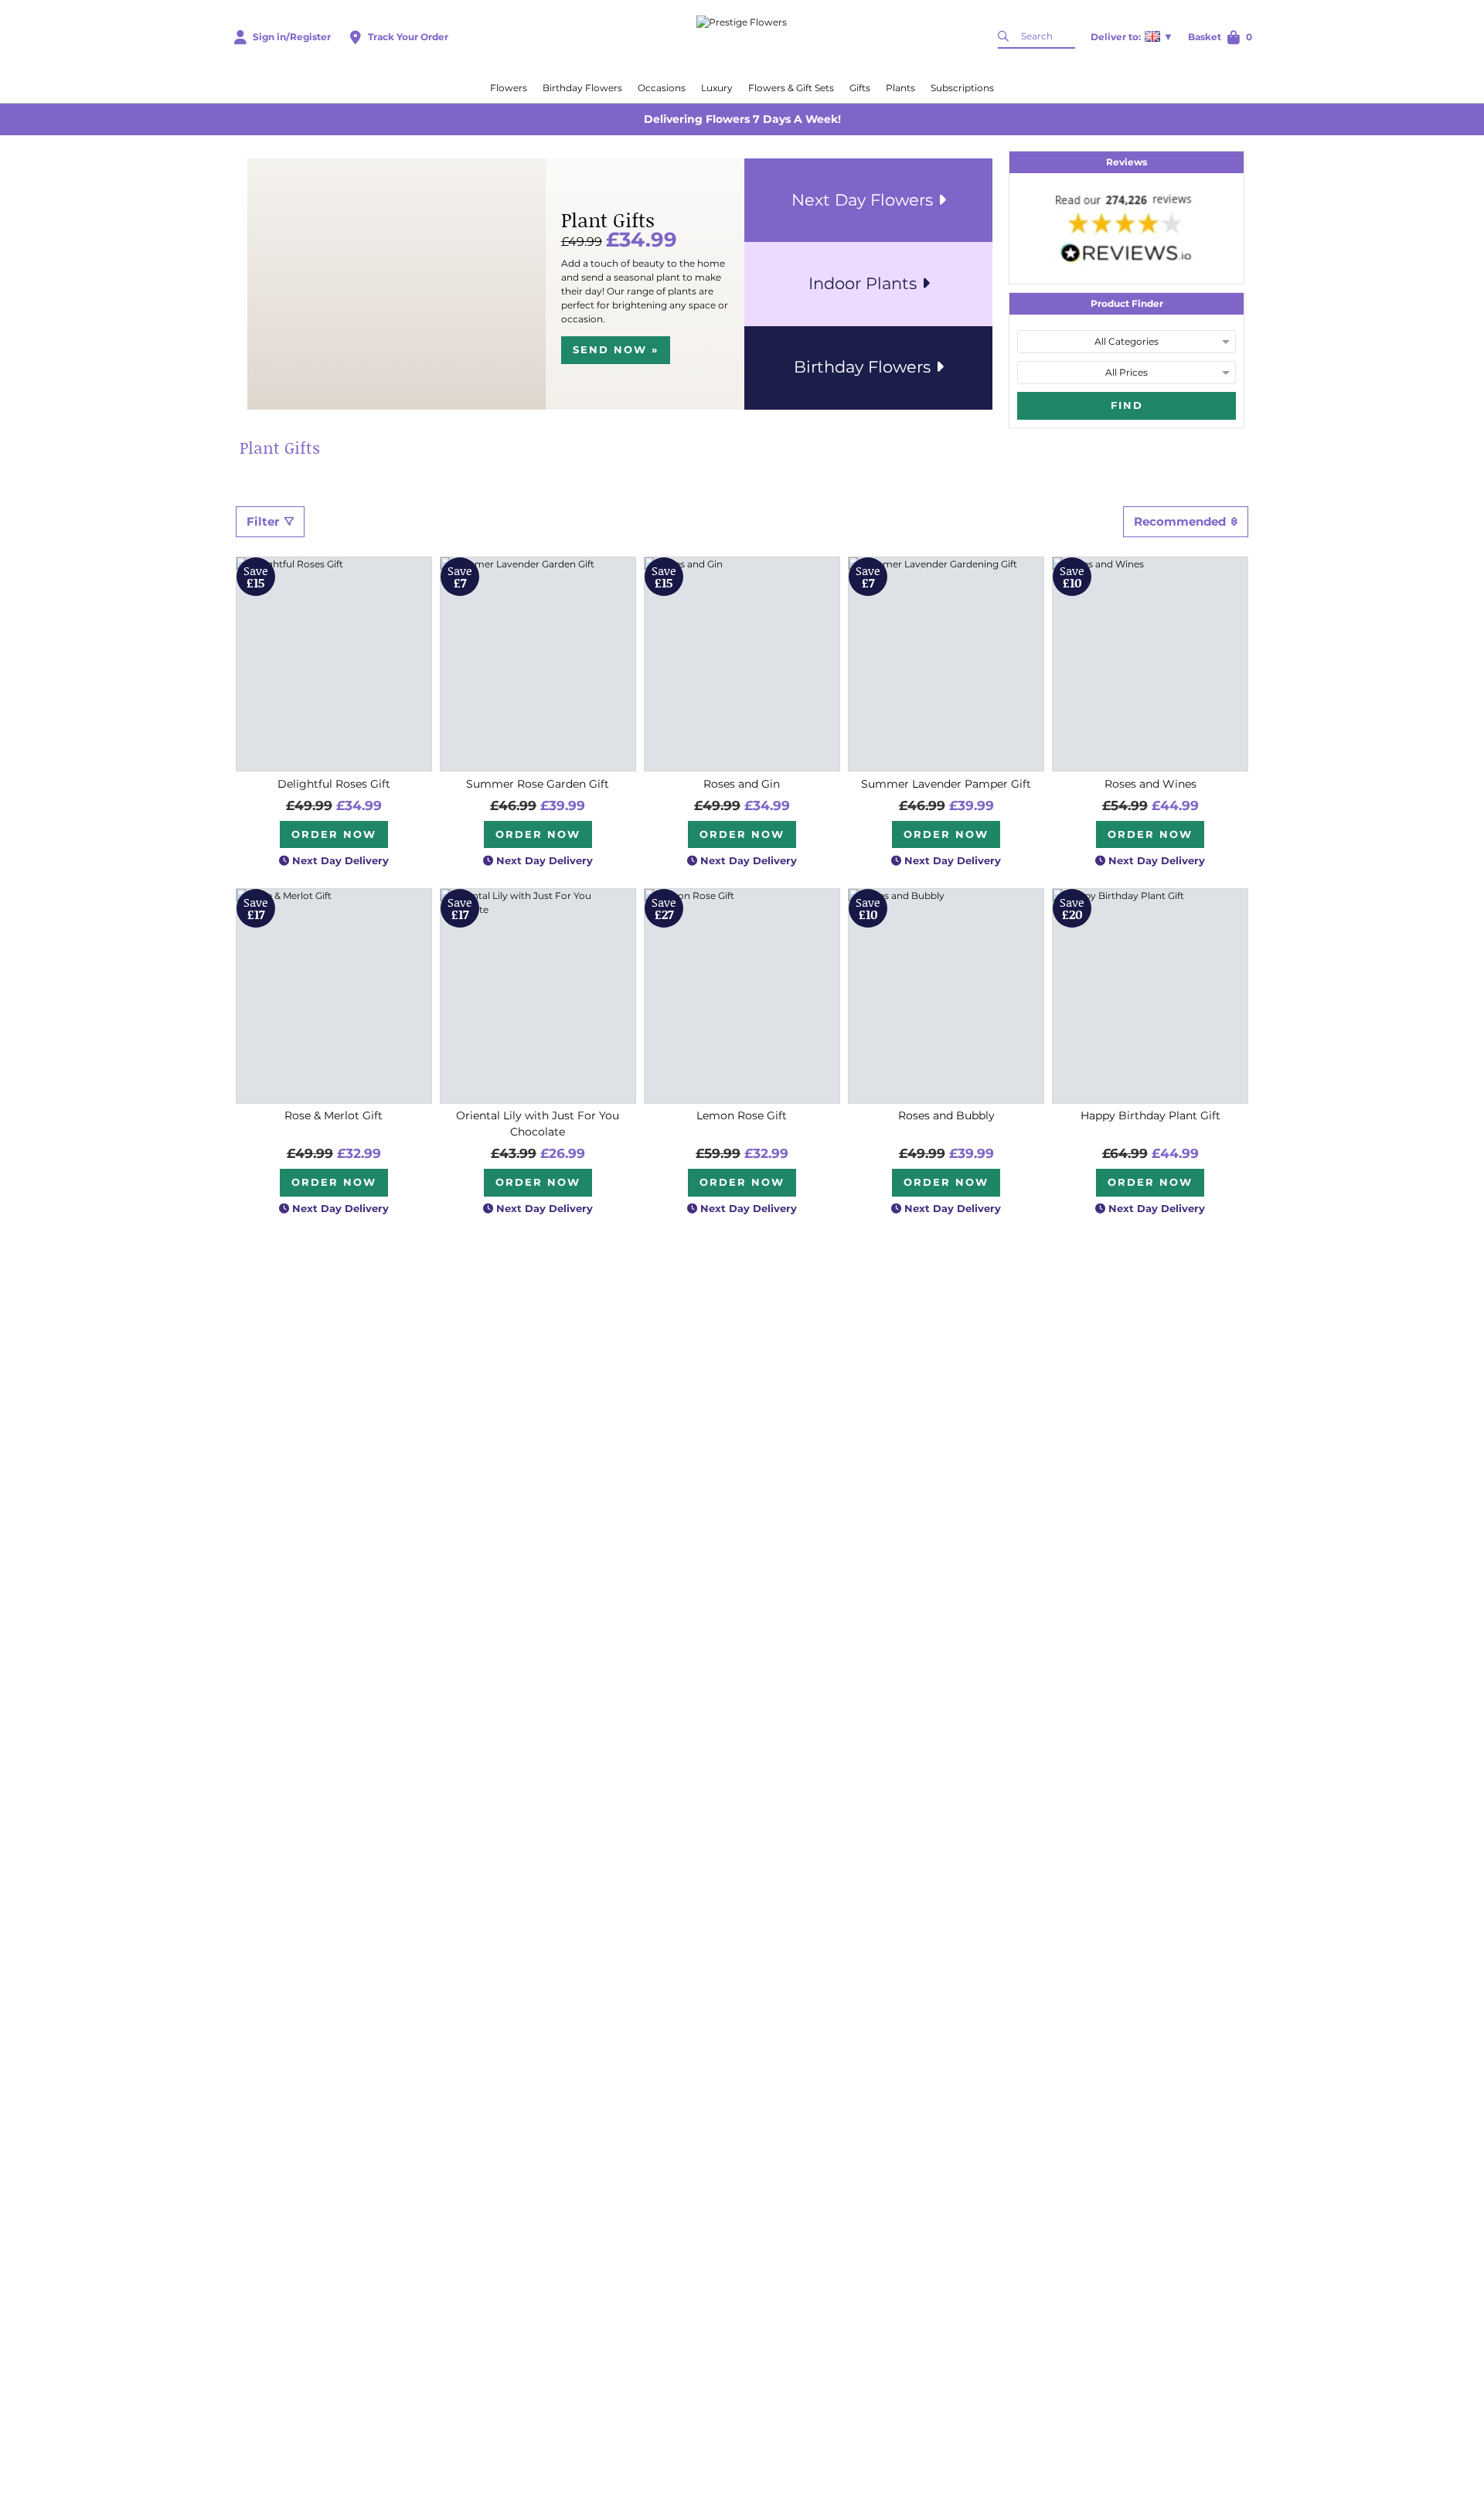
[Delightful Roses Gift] (334, 664)
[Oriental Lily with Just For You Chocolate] (538, 996)
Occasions (662, 88)
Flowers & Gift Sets (791, 88)
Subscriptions (962, 88)
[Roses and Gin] (742, 664)
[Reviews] (1127, 228)
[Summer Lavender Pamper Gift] (946, 664)
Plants (900, 88)
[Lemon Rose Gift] (742, 996)
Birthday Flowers (582, 88)
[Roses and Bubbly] (946, 996)
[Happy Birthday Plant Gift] (1150, 996)
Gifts (860, 88)
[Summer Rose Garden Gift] (538, 664)
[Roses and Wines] (1150, 664)
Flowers (509, 88)
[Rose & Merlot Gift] (334, 996)
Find (1127, 405)
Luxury (717, 88)
